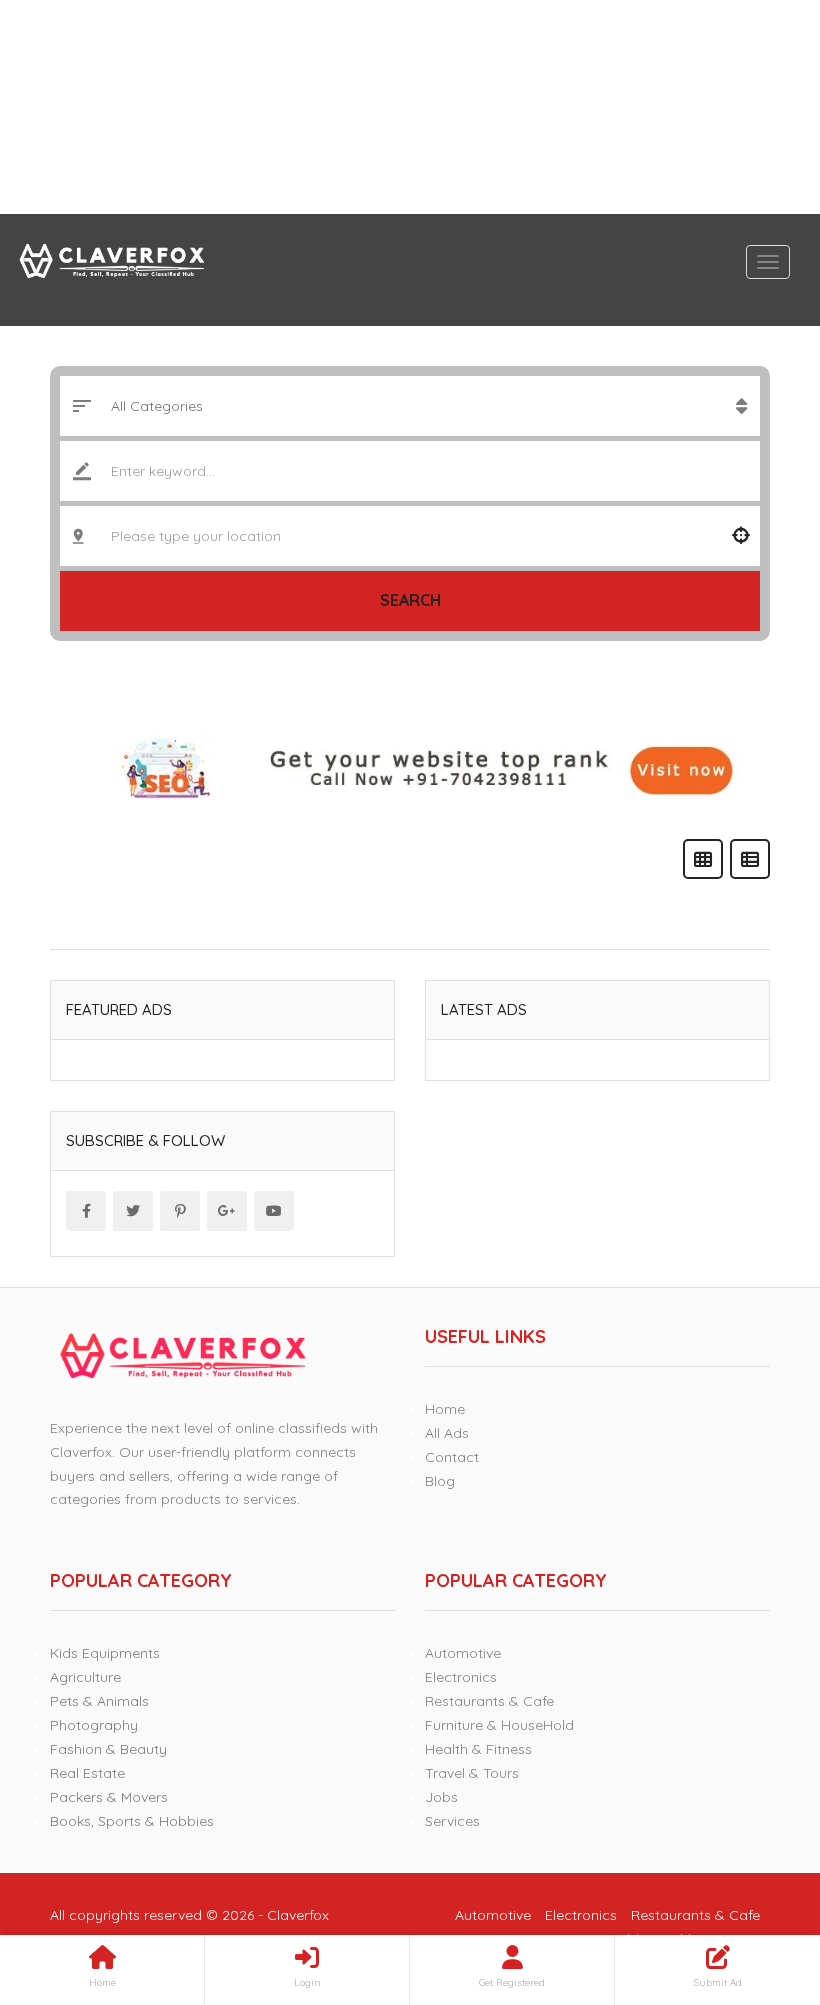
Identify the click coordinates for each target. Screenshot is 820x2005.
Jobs (441, 1797)
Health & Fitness (478, 1749)
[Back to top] (755, 1880)
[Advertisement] (410, 107)
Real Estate (87, 1773)
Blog (440, 1481)
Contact (452, 1457)
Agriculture (85, 1677)
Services (452, 1821)
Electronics (461, 1677)
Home (445, 1409)
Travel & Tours (472, 1773)
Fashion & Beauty (108, 1749)
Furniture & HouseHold (499, 1725)
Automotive (463, 1653)
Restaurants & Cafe (489, 1701)
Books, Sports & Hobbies (132, 1821)
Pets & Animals (99, 1701)
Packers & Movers (109, 1797)
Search (410, 600)
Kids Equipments (105, 1653)
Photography (94, 1725)
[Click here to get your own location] (741, 536)
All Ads (447, 1433)
